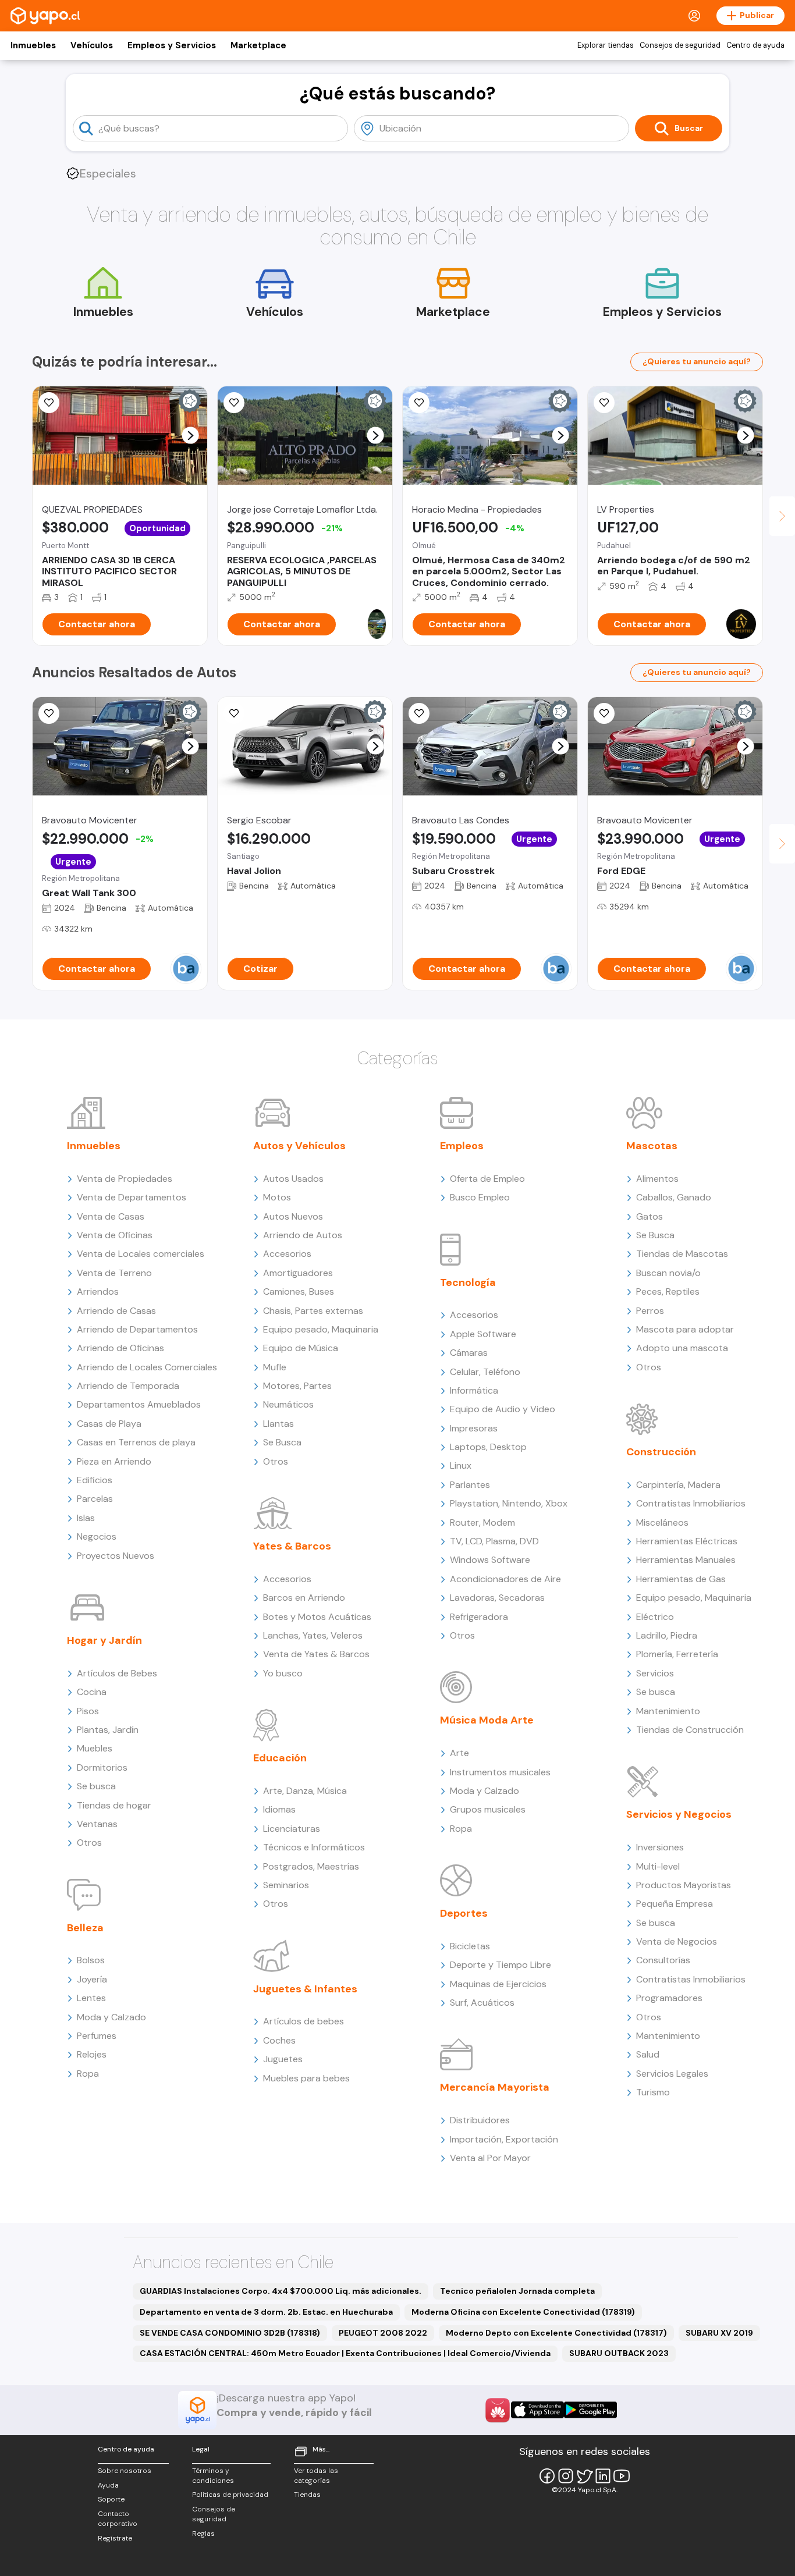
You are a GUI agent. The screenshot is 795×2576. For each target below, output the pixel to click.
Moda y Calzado (111, 2017)
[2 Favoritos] (49, 713)
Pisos (88, 1711)
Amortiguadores (298, 1273)
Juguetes (283, 2059)
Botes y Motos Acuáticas (317, 1617)
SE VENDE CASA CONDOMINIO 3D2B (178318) (230, 2333)
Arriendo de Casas (116, 1311)
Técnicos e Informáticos (314, 1847)
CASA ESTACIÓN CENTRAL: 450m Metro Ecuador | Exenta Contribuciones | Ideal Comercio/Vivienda (345, 2353)
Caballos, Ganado (674, 1197)
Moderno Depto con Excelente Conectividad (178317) (556, 2333)
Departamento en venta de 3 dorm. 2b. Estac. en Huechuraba (266, 2312)
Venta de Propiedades (125, 1179)
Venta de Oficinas (115, 1235)
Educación (280, 1758)
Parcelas (95, 1499)
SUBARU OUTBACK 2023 (619, 2353)
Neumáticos (288, 1404)
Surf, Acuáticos (482, 2003)
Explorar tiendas (606, 45)
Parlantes (470, 1485)
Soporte (111, 2499)
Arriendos (98, 1291)
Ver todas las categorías (316, 2476)
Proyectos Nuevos (116, 1556)
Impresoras (474, 1428)
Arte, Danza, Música (305, 1791)
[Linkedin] (603, 2476)
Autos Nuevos (293, 1216)
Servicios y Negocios (679, 1814)
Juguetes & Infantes (305, 1989)
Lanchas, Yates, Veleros (313, 1635)
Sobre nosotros (125, 2471)
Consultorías (663, 1960)
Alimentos (657, 1179)
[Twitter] (584, 2476)
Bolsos (91, 1960)
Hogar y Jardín (104, 1640)
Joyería (92, 1979)
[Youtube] (622, 2476)
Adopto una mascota (682, 1348)
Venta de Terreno (114, 1273)
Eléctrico (655, 1617)
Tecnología (468, 1282)
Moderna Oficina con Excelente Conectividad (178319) (523, 2312)
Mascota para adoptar (685, 1329)
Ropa (88, 2074)
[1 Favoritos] (604, 403)
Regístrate (115, 2538)
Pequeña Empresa (675, 1904)
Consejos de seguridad (680, 45)
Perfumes (97, 2036)
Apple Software (483, 1334)
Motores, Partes (297, 1386)
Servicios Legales (672, 2074)
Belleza (85, 1928)
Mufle (275, 1367)
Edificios (95, 1480)
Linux (461, 1465)
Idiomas (279, 1809)
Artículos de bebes (304, 2021)
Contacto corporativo (118, 2519)
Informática (474, 1390)
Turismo (653, 2092)
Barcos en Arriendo (304, 1598)
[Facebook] (547, 2476)
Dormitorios (102, 1767)
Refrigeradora (479, 1617)
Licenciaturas (292, 1829)
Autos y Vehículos (299, 1146)
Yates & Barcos (292, 1546)
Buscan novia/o (668, 1273)
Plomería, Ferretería (677, 1654)
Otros (89, 1843)
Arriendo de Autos (303, 1235)
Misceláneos (662, 1522)
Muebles (95, 1748)
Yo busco (283, 1673)
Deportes (464, 1913)
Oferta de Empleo (487, 1179)
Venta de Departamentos (132, 1197)
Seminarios (286, 1885)
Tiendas (307, 2495)
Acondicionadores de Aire (505, 1579)
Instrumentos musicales (500, 1772)
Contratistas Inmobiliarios (691, 1503)
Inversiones (660, 1847)
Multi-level (658, 1866)
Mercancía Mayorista (495, 2087)
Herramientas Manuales (686, 1560)
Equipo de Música (301, 1348)
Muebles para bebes (306, 2078)
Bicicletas (470, 1946)
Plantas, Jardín (108, 1730)
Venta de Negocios (677, 1941)
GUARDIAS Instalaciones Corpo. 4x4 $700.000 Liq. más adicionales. (281, 2291)
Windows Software (490, 1560)
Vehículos (92, 45)
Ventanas (97, 1824)
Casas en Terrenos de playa (136, 1442)
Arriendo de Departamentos (137, 1329)
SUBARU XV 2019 (719, 2333)
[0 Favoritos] (419, 403)
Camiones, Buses (299, 1291)
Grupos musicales (488, 1809)
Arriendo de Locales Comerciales (147, 1367)
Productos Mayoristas (684, 1885)
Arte (459, 1753)
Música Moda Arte (487, 1720)
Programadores (669, 1998)
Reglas (203, 2534)
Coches (279, 2040)
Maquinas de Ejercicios (498, 1984)
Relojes (92, 2054)
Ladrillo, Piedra (667, 1635)
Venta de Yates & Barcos (316, 1654)
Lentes (91, 1998)
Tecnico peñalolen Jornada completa (517, 2291)
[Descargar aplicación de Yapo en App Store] (537, 2410)
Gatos (650, 1216)
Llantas (278, 1424)
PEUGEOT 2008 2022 (383, 2333)
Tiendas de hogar (114, 1805)
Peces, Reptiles (668, 1291)
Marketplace (258, 45)
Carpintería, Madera (678, 1485)
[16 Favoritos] (234, 403)
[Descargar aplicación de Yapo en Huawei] (498, 2410)
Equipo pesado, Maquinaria (321, 1329)
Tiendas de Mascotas (682, 1254)
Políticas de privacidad (230, 2495)
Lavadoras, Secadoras (497, 1598)
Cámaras (469, 1353)
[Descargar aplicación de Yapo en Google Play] (590, 2410)
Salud (648, 2054)
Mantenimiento (668, 1711)
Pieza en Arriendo (114, 1461)
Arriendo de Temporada (128, 1386)
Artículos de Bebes (117, 1673)
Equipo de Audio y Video (503, 1409)
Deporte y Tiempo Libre (501, 1965)
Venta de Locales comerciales (141, 1254)
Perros (650, 1311)
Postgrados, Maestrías (311, 1866)
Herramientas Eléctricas (687, 1541)
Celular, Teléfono (485, 1372)
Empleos (462, 1146)
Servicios (655, 1673)
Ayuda (108, 2485)
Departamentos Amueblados (139, 1404)
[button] (191, 436)
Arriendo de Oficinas (120, 1348)
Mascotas (652, 1146)
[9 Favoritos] (49, 403)
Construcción (661, 1452)
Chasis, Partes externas (313, 1311)
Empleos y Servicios (172, 45)
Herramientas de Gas (681, 1579)
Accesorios (287, 1254)
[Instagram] (566, 2476)
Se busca (96, 1786)
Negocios (97, 1536)
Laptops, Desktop (488, 1447)
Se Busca (282, 1442)
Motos (277, 1197)
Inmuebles (33, 45)
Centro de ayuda (755, 45)
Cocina (92, 1692)
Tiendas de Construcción (690, 1730)
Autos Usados (293, 1179)
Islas (86, 1518)
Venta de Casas (111, 1216)
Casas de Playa (109, 1424)
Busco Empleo (480, 1197)
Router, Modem (482, 1522)
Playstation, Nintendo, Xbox (509, 1503)
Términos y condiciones (213, 2476)
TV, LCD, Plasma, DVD (494, 1541)
